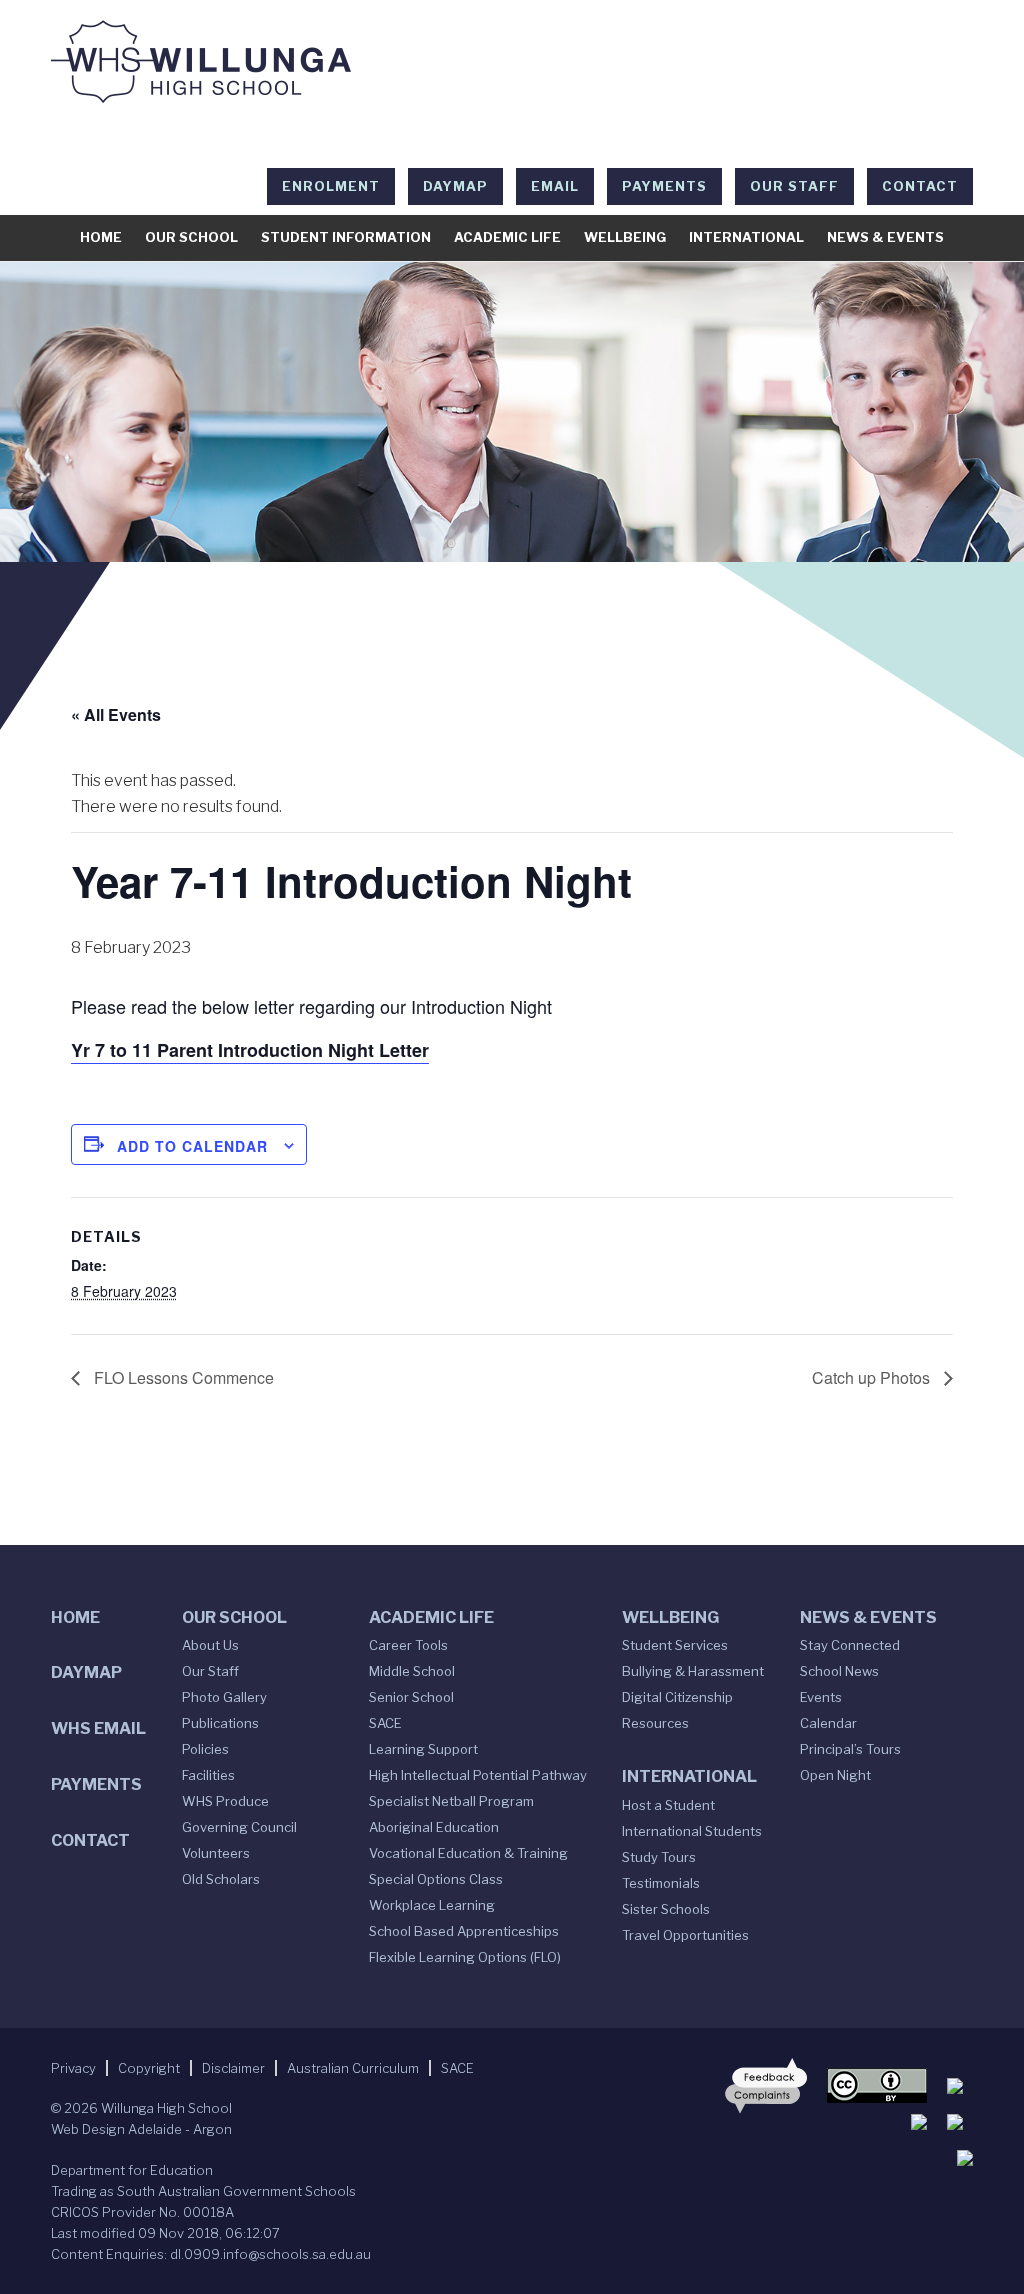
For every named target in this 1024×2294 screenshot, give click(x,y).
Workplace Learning (432, 1905)
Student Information (346, 237)
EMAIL (555, 186)
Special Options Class (436, 1879)
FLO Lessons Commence (182, 1377)
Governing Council (239, 1827)
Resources (655, 1723)
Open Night (835, 1775)
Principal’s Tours (850, 1749)
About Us (210, 1645)
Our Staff (794, 186)
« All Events (116, 714)
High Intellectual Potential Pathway (478, 1775)
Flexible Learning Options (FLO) (465, 1957)
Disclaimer (233, 2068)
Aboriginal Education (434, 1827)
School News (839, 1671)
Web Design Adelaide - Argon (141, 2129)
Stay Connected (850, 1645)
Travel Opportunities (685, 1935)
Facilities (208, 1775)
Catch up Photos (873, 1377)
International (746, 237)
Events (821, 1697)
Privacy (73, 2068)
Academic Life (507, 237)
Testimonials (661, 1883)
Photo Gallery (224, 1697)
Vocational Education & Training (468, 1853)
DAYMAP (455, 186)
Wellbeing (625, 237)
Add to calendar (192, 1146)
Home (101, 237)
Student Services (675, 1645)
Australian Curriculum (353, 2068)
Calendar (828, 1723)
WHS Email (98, 1728)
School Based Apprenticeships (464, 1931)
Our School (191, 237)
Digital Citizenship (677, 1697)
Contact (920, 186)
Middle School (412, 1671)
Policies (205, 1749)
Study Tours (659, 1857)
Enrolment (331, 186)
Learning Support (423, 1749)
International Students (692, 1831)
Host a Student (668, 1805)
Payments (664, 186)
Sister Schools (666, 1909)
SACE (385, 1723)
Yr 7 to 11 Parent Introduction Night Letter (250, 1050)
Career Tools (408, 1645)
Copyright (149, 2068)
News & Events (885, 237)
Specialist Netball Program (451, 1801)
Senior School (411, 1697)
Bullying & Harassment (693, 1671)
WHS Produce (225, 1801)
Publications (220, 1723)
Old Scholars (221, 1879)
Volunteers (216, 1853)
